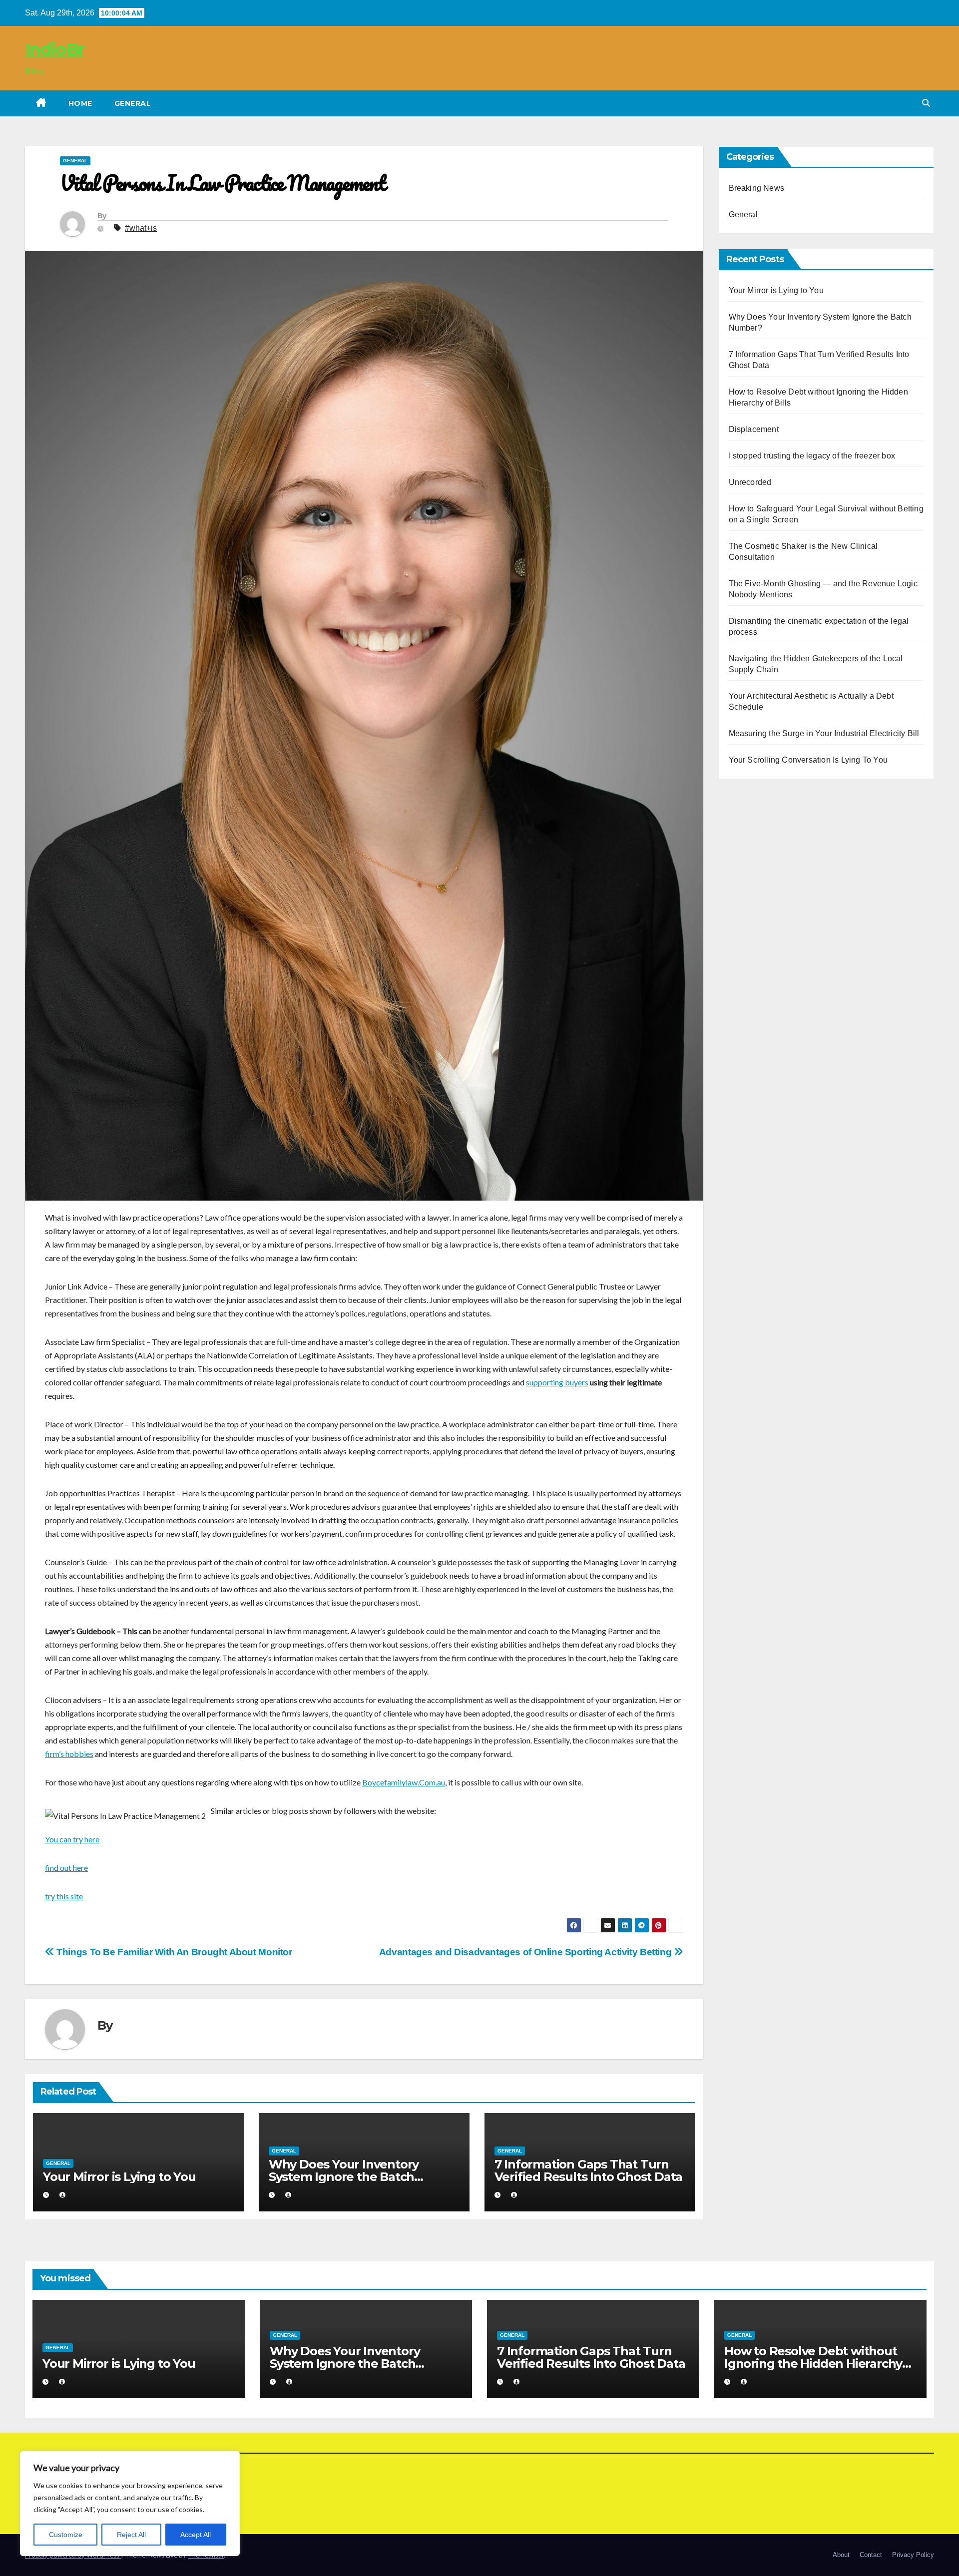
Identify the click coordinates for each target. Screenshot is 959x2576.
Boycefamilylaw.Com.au (404, 1782)
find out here (66, 1868)
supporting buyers (557, 1382)
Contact (871, 2555)
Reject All (131, 2535)
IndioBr (54, 49)
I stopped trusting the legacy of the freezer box (812, 456)
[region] (130, 2504)
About (841, 2555)
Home (80, 103)
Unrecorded (750, 482)
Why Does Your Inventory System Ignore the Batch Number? (344, 2177)
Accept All (196, 2535)
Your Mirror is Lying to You (119, 2177)
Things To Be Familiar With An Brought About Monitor (173, 1952)
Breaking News (757, 188)
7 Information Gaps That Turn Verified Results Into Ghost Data (589, 2170)
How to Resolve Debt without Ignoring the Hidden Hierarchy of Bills (813, 2363)
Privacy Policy (913, 2555)
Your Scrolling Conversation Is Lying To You (808, 760)
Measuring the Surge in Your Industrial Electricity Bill (824, 733)
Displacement (754, 429)
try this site (64, 1896)
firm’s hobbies (69, 1754)
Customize (66, 2535)
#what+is (141, 228)
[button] (926, 103)
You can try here (72, 1839)
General (133, 103)
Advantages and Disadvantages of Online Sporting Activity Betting (526, 1952)
